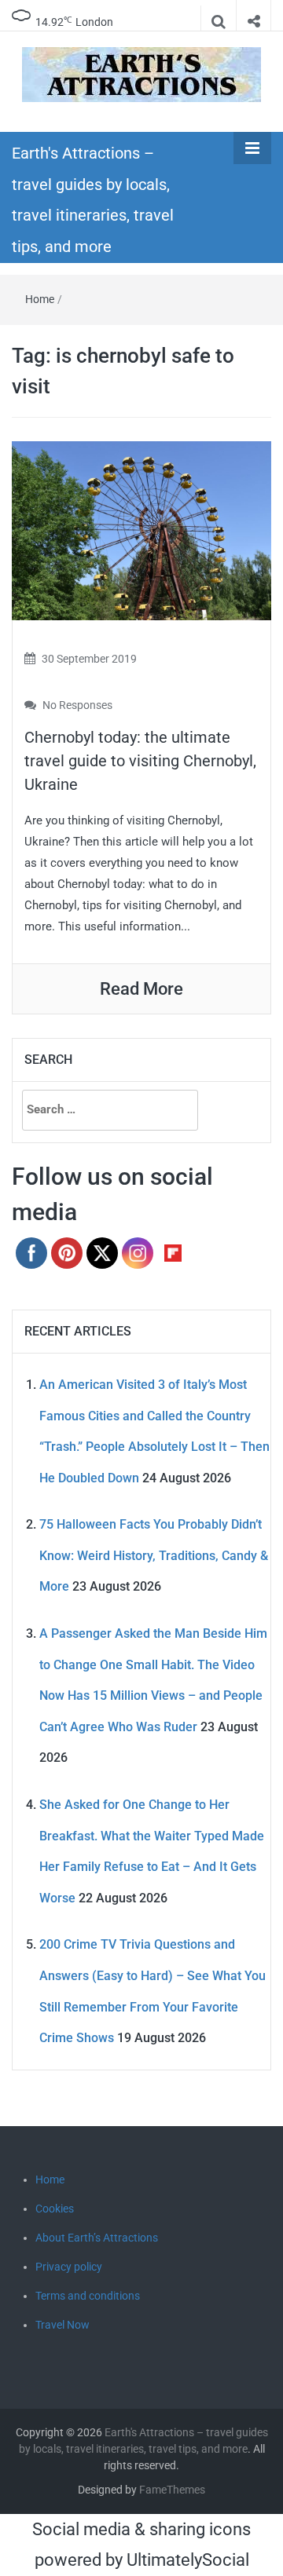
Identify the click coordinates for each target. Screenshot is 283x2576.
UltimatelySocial (188, 2560)
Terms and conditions (88, 2296)
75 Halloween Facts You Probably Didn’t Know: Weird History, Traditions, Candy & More (154, 1555)
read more (141, 989)
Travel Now (62, 2325)
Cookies (55, 2209)
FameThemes (172, 2490)
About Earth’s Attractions (97, 2238)
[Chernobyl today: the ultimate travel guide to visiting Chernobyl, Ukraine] (141, 530)
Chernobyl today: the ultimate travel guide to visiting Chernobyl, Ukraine (140, 761)
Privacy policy (69, 2267)
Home (40, 299)
